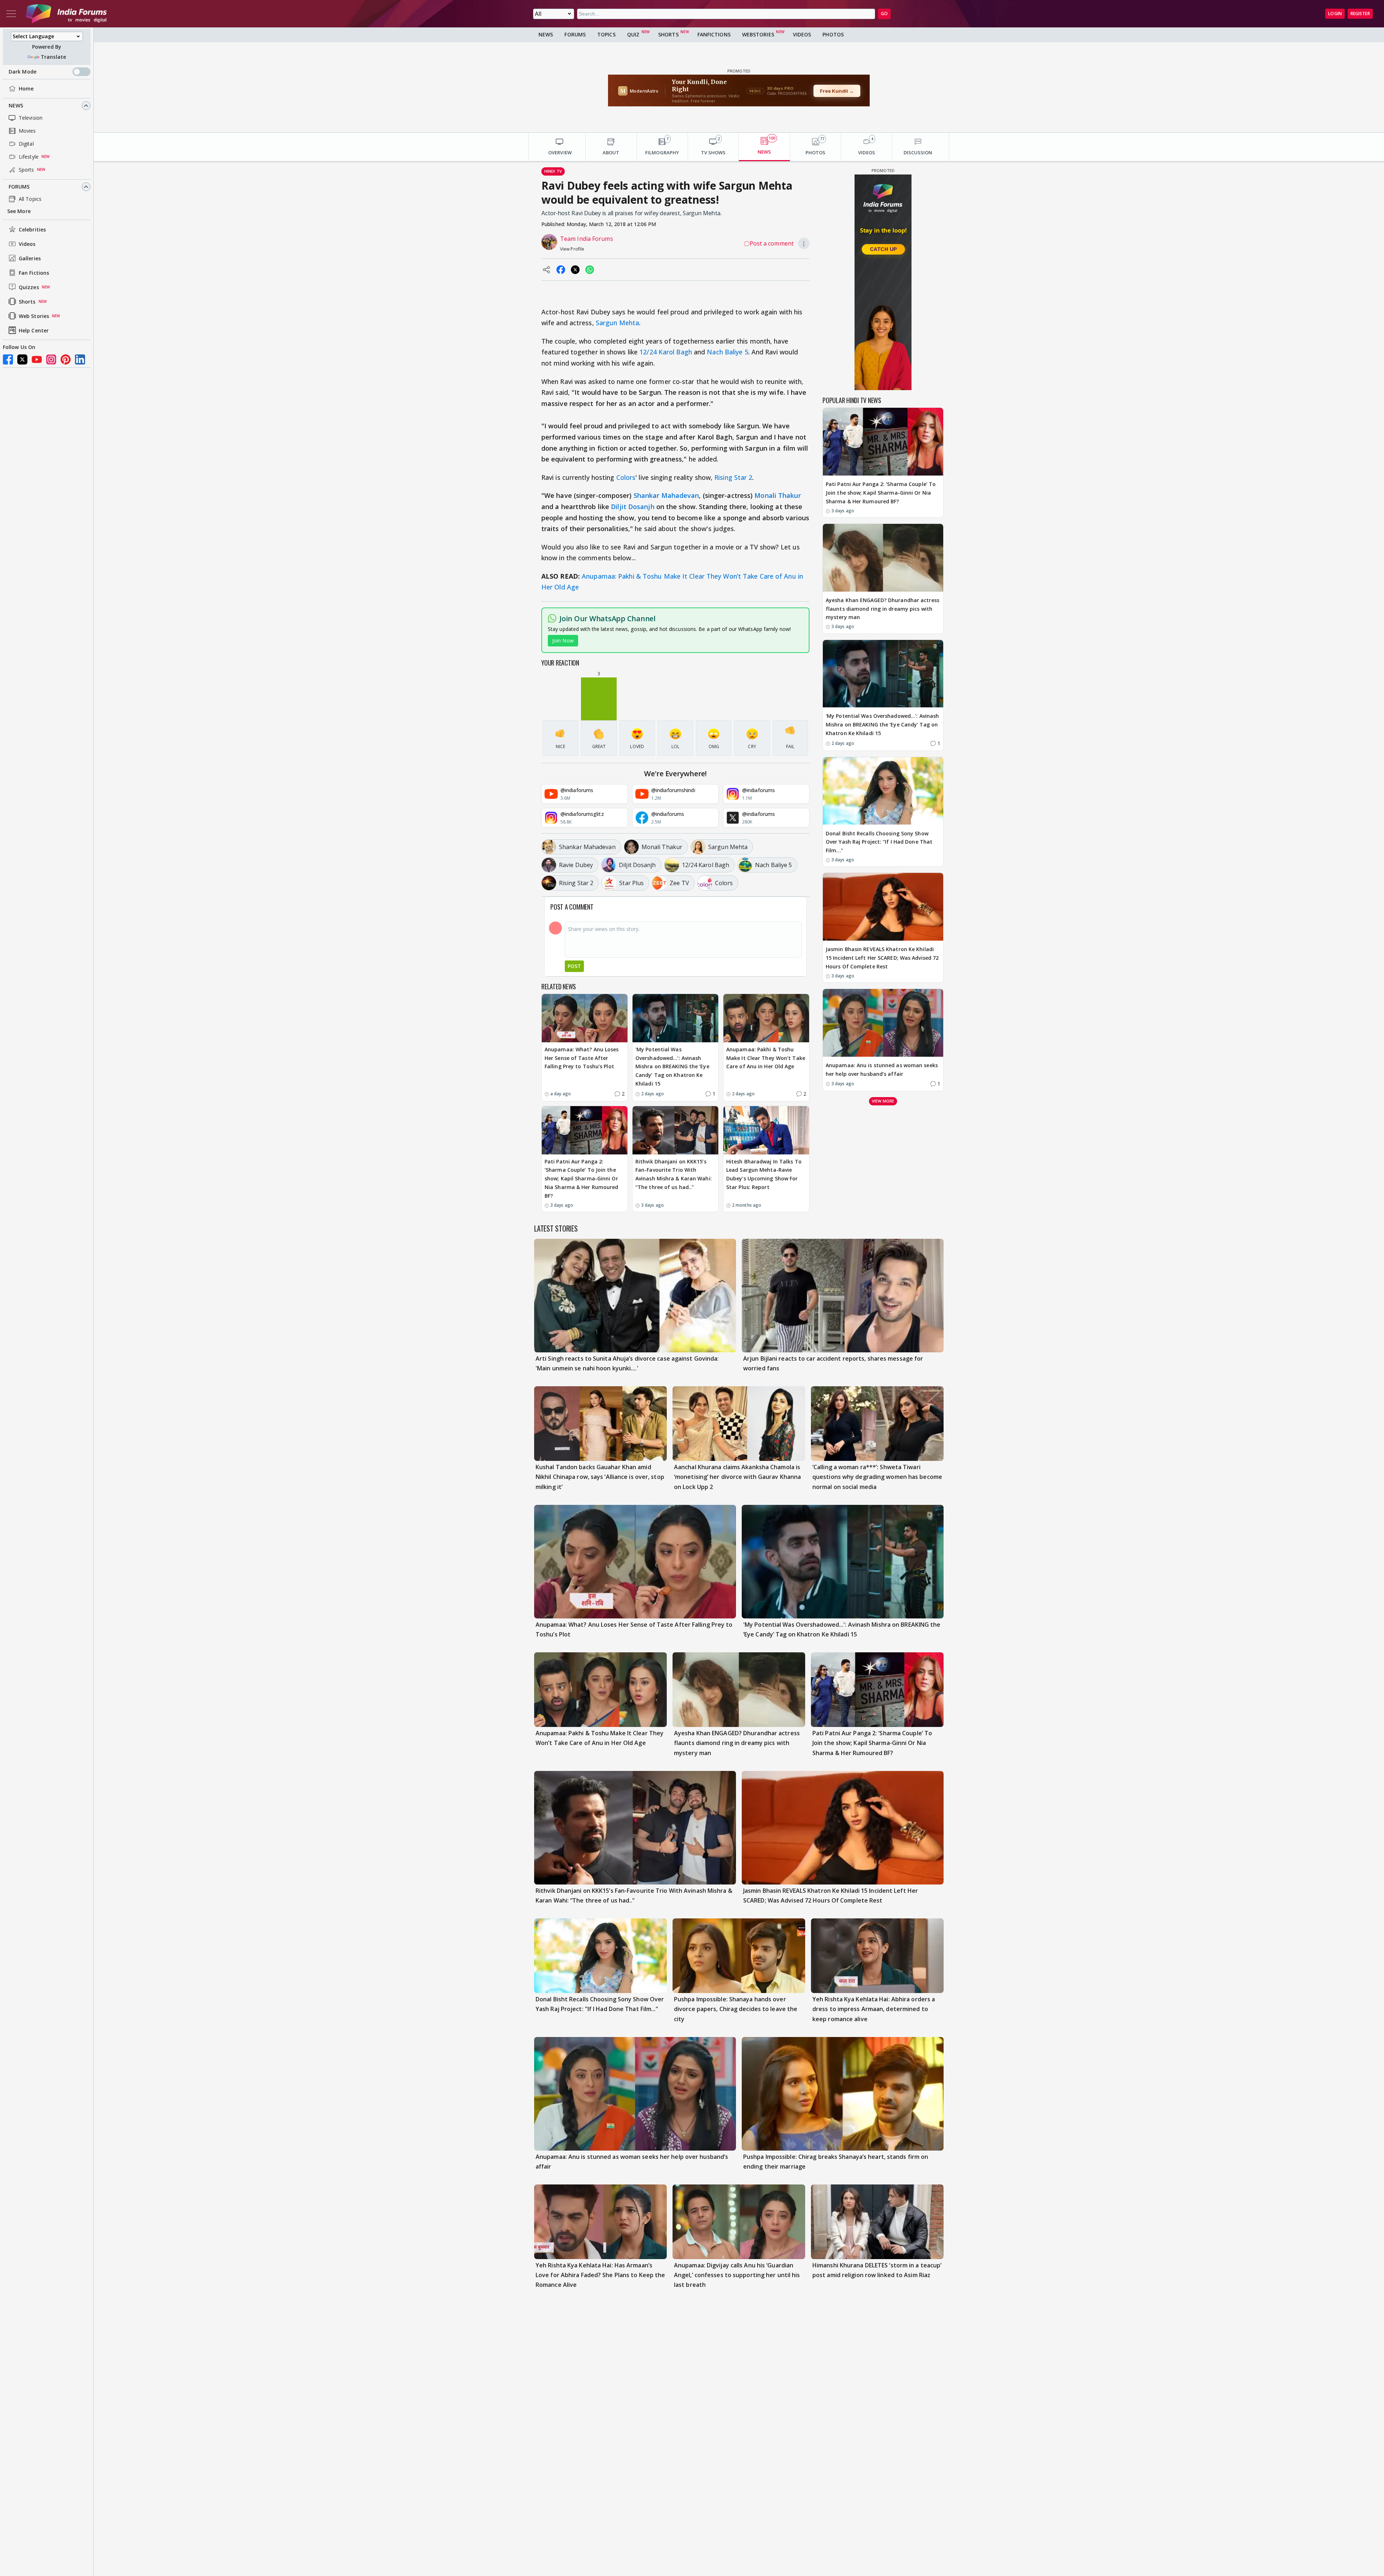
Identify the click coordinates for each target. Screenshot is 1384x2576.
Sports (26, 170)
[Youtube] (37, 359)
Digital (26, 144)
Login (1335, 14)
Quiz (633, 34)
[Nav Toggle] (11, 14)
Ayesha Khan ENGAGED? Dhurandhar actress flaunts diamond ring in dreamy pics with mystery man (882, 609)
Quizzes (29, 287)
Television (31, 118)
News (16, 105)
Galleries (30, 258)
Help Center (34, 330)
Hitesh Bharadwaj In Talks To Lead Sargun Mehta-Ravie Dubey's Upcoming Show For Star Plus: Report (764, 1174)
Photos (833, 34)
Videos (27, 244)
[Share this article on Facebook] (561, 270)
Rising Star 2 (733, 477)
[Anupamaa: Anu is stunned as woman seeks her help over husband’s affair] (883, 1023)
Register (1360, 14)
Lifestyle (29, 157)
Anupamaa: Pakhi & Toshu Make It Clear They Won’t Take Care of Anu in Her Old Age (766, 1058)
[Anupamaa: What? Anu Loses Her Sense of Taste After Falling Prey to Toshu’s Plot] (585, 1018)
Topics (606, 34)
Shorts (27, 302)
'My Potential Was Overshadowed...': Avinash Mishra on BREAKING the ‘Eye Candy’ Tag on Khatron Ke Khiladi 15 (672, 1066)
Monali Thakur (777, 495)
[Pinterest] (66, 359)
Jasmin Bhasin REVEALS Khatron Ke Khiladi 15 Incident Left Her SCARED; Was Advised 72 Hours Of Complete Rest (882, 958)
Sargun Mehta (617, 323)
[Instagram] (51, 359)
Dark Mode (23, 72)
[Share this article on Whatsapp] (590, 270)
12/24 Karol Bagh (666, 352)
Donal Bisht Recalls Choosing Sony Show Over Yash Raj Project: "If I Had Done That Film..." (879, 842)
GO (884, 14)
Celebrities (32, 229)
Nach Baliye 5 (727, 352)
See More (19, 211)
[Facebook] (8, 359)
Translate (53, 57)
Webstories (758, 34)
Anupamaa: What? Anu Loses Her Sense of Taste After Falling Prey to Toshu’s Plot (582, 1058)
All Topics (30, 199)
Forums (19, 187)
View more (883, 1101)
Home (26, 89)
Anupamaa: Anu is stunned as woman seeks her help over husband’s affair (882, 1070)
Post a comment (772, 243)
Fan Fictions (34, 273)
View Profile (572, 249)
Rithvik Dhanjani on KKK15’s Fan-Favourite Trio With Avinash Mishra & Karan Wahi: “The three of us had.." (674, 1174)
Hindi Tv (553, 171)
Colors (626, 477)
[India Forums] (66, 14)
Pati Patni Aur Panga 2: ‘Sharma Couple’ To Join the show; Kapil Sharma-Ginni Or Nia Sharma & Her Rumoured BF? (582, 1179)
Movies (27, 131)
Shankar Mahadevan (666, 495)
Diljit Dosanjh (633, 507)
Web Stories (34, 316)
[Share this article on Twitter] (575, 270)
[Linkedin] (80, 359)
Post (574, 966)
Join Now (563, 640)
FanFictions (714, 34)
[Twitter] (22, 359)
